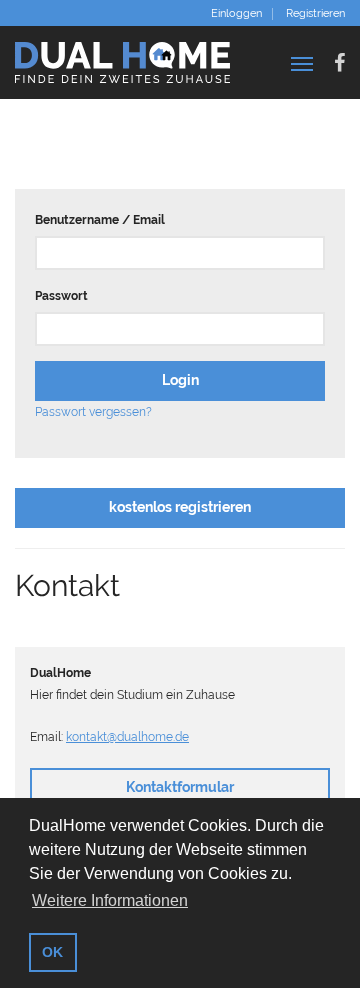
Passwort (61, 296)
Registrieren (315, 14)
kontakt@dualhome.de (127, 737)
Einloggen (236, 14)
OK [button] (52, 952)
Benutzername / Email (100, 220)
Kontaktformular (180, 787)
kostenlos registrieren (180, 507)
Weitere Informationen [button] (110, 900)
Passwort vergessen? (93, 412)
